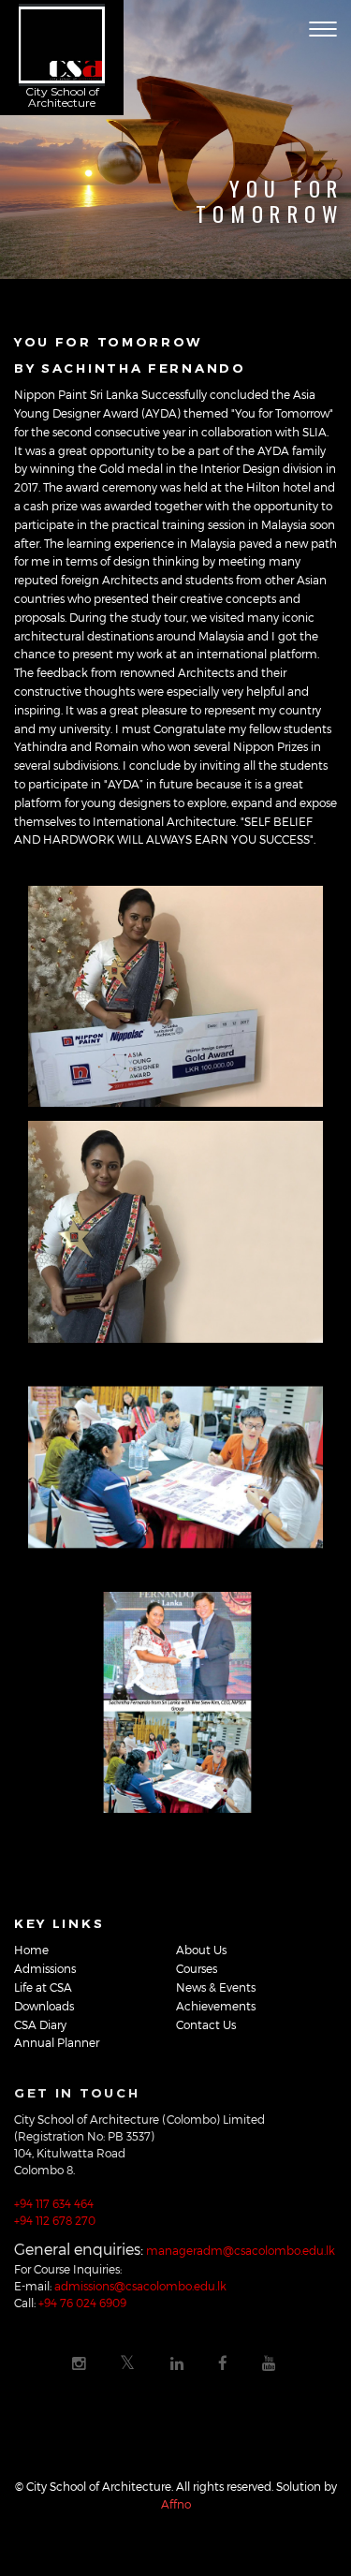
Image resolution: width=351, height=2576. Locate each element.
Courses (197, 1968)
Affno (176, 2504)
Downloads (44, 2006)
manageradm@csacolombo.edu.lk (241, 2250)
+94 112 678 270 (55, 2220)
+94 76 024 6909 (82, 2303)
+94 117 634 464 (54, 2203)
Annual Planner (57, 2042)
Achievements (216, 2006)
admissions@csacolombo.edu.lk (140, 2286)
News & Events (216, 1987)
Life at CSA (43, 1987)
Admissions (45, 1968)
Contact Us (206, 2024)
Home (31, 1950)
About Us (201, 1950)
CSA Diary (40, 2024)
